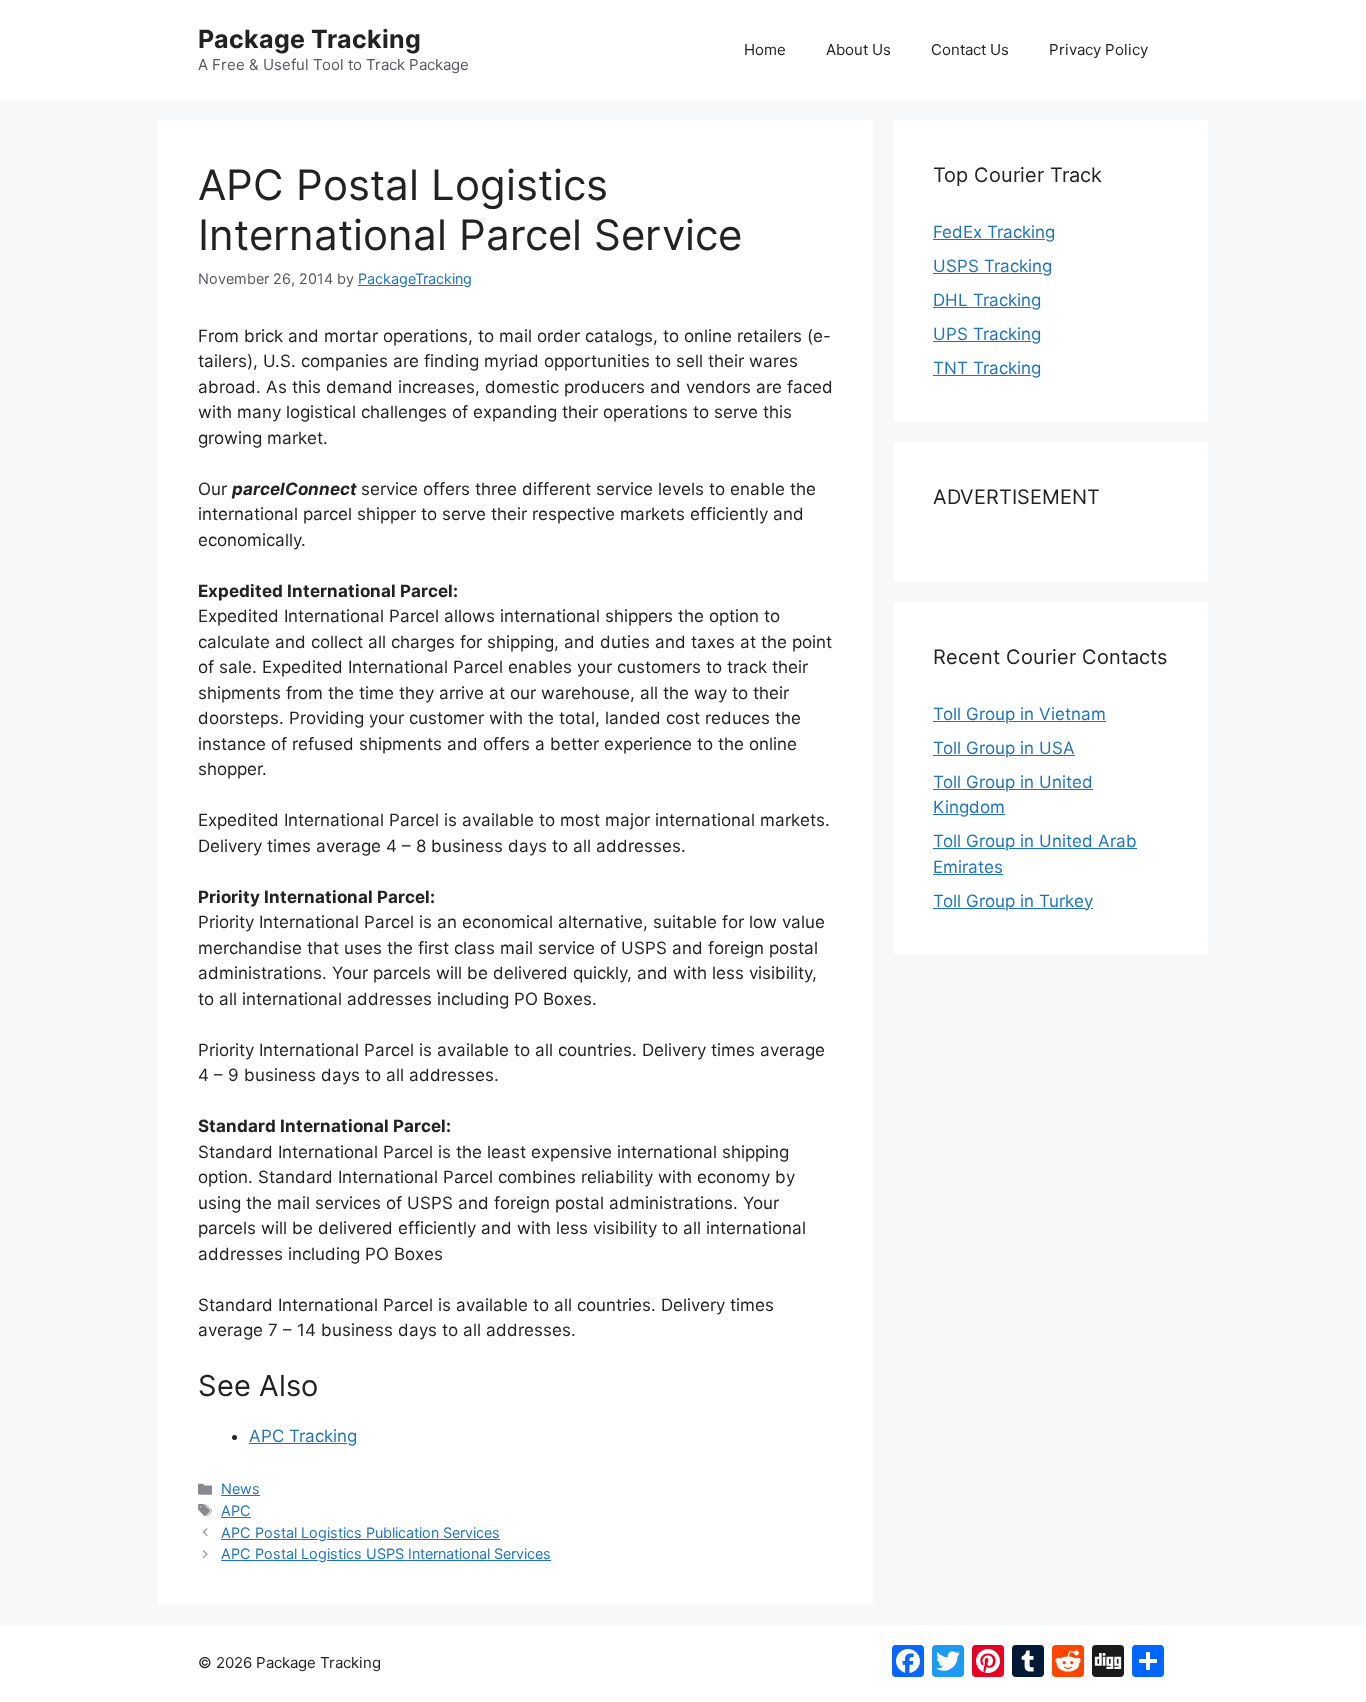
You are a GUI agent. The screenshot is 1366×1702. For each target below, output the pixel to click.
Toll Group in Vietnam (1019, 714)
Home (765, 49)
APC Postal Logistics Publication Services (360, 1532)
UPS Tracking (987, 334)
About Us (858, 49)
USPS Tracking (992, 266)
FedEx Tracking (994, 232)
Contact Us (970, 49)
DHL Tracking (987, 300)
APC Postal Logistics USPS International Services (386, 1553)
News (240, 1488)
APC (236, 1510)
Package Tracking (309, 39)
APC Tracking (303, 1436)
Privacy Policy (1098, 49)
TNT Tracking (987, 368)
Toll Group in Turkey (1013, 901)
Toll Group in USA (1004, 748)
